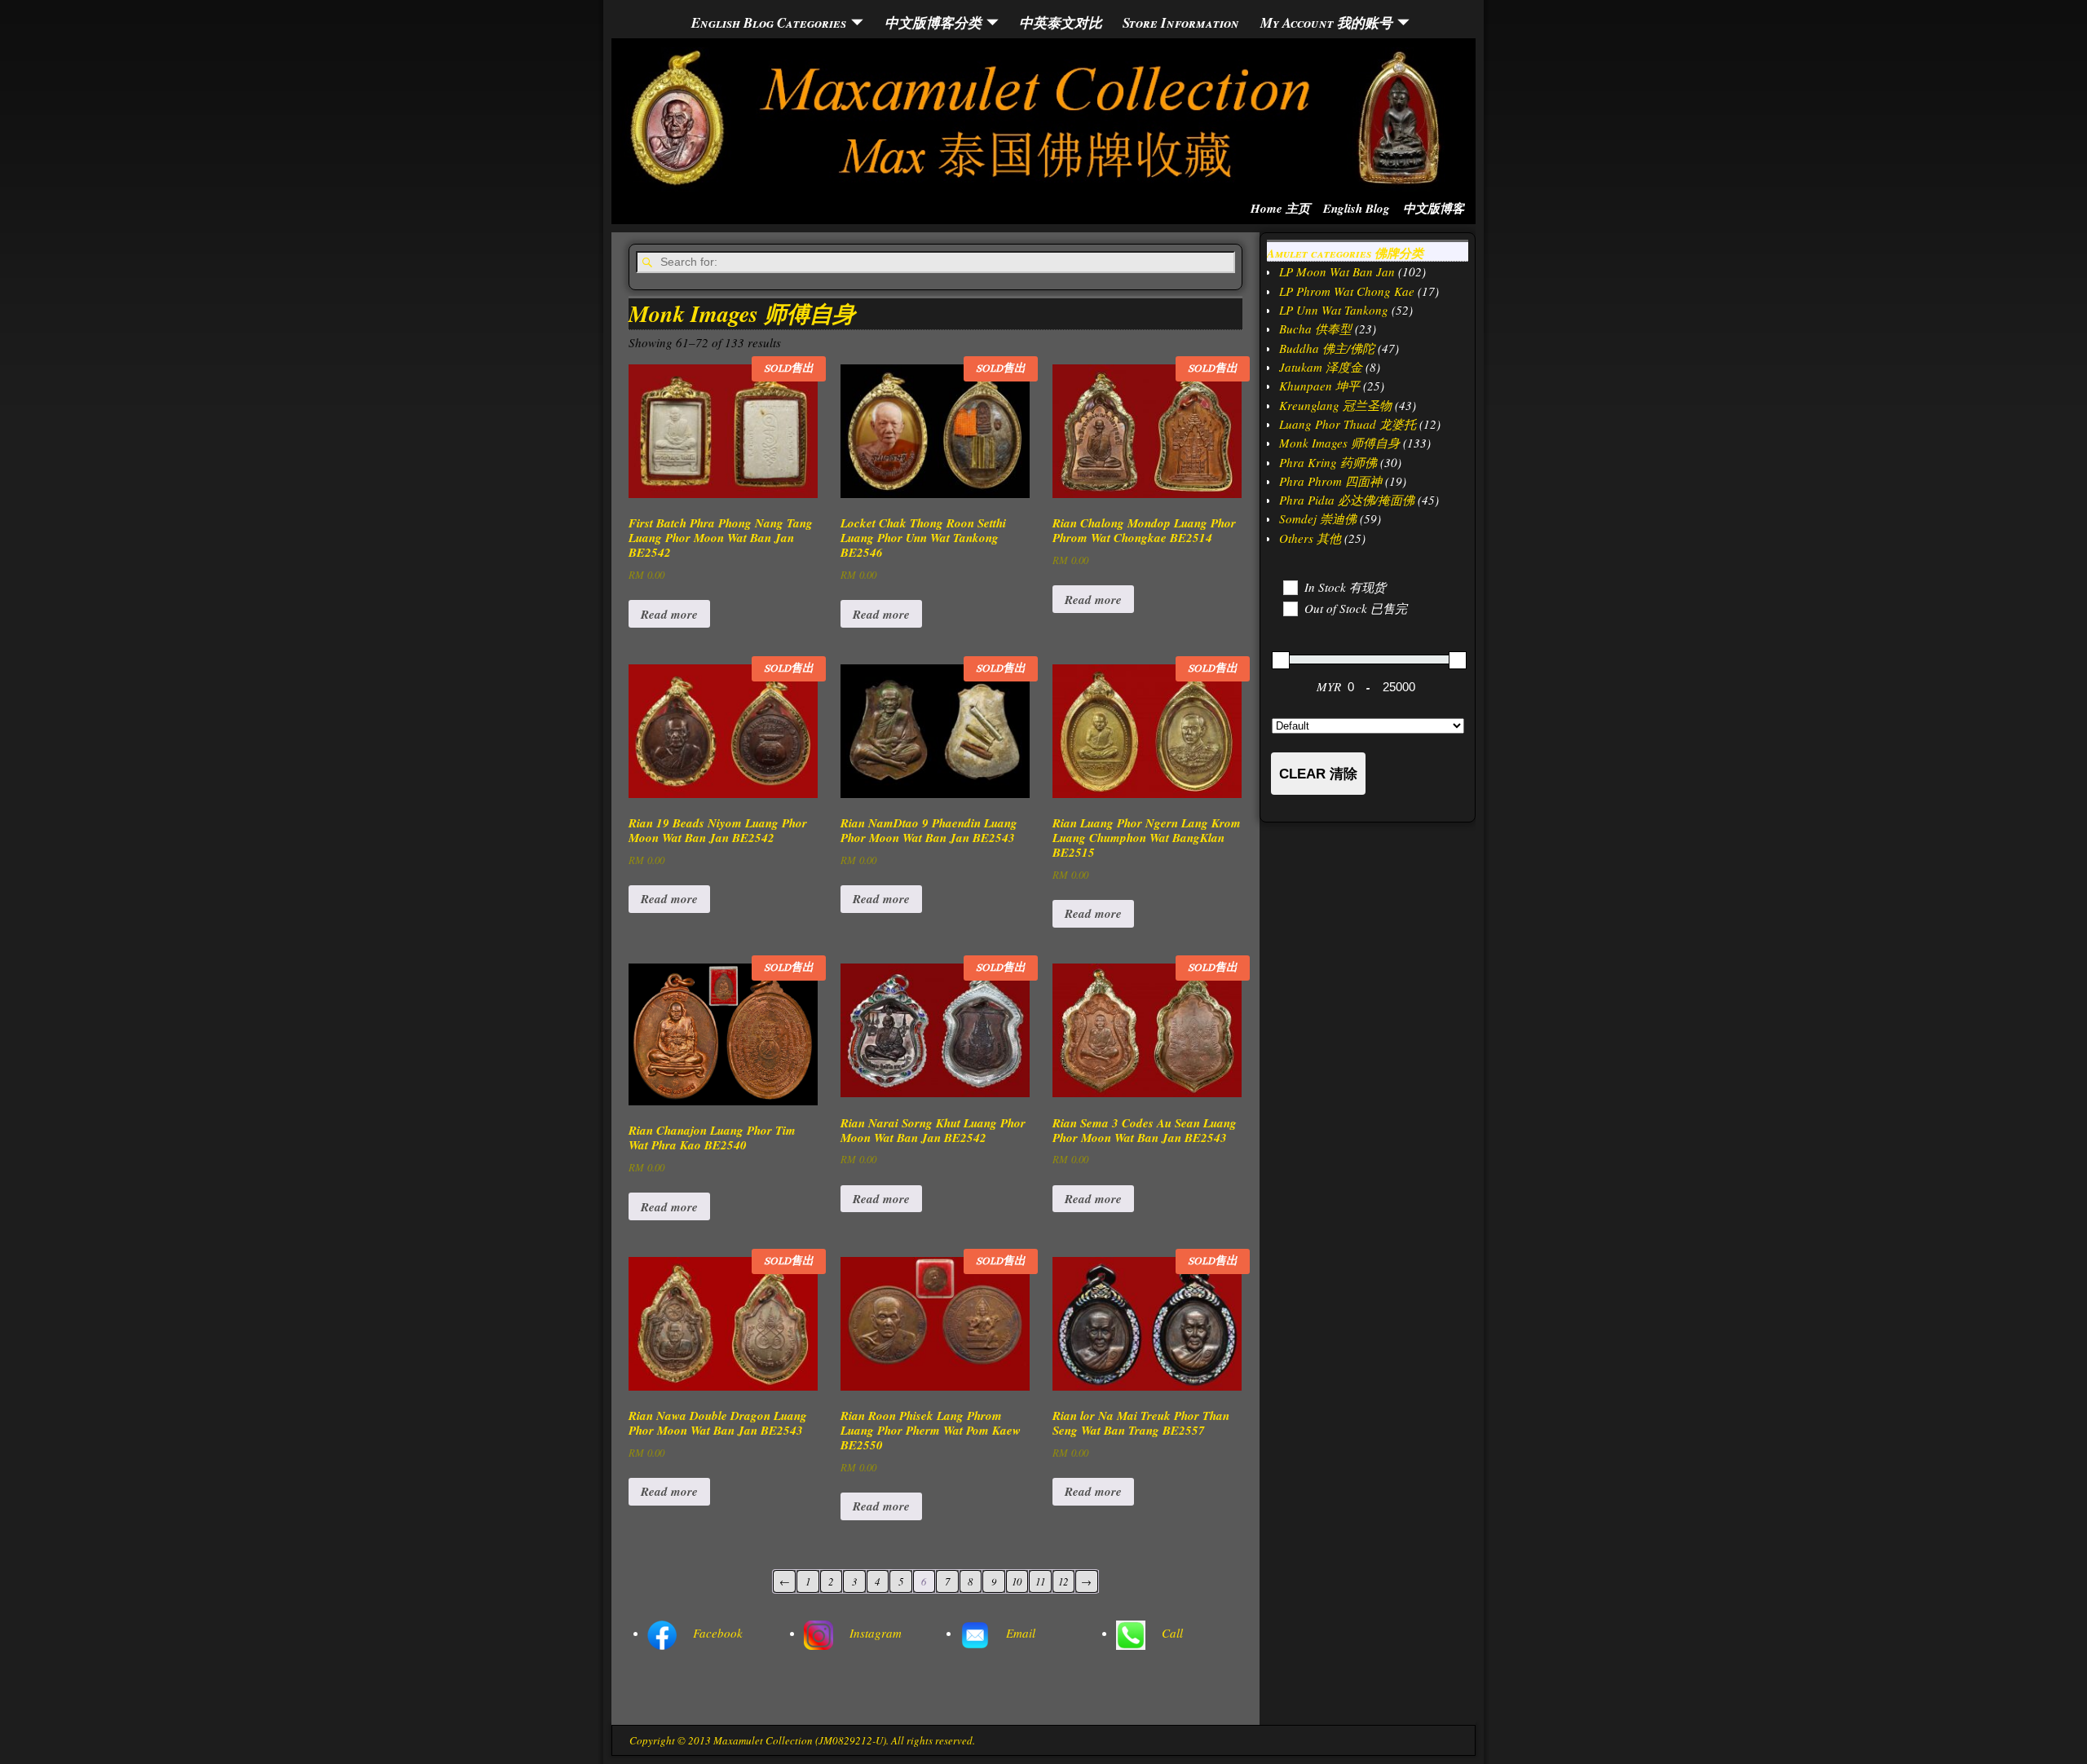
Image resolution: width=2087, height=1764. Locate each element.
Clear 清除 (1318, 774)
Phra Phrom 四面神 (1330, 481)
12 (1063, 1581)
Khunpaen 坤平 (1319, 386)
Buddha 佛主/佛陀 (1327, 348)
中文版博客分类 (933, 22)
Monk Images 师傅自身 (1339, 443)
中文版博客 (1434, 208)
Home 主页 (1280, 208)
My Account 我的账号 (1326, 22)
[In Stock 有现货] (1290, 587)
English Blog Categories (769, 22)
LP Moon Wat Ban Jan (1337, 271)
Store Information (1181, 22)
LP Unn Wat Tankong (1334, 310)
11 (1040, 1581)
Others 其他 (1310, 538)
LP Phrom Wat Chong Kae (1347, 291)
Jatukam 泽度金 (1321, 367)
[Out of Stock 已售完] (1290, 608)
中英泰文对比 (1061, 22)
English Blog (1357, 208)
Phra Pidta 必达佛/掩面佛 (1347, 500)
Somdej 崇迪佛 (1318, 518)
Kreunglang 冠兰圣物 (1335, 405)
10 (1017, 1581)
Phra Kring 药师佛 (1328, 462)
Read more (669, 614)
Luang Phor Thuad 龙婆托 (1348, 424)
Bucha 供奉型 (1315, 329)
